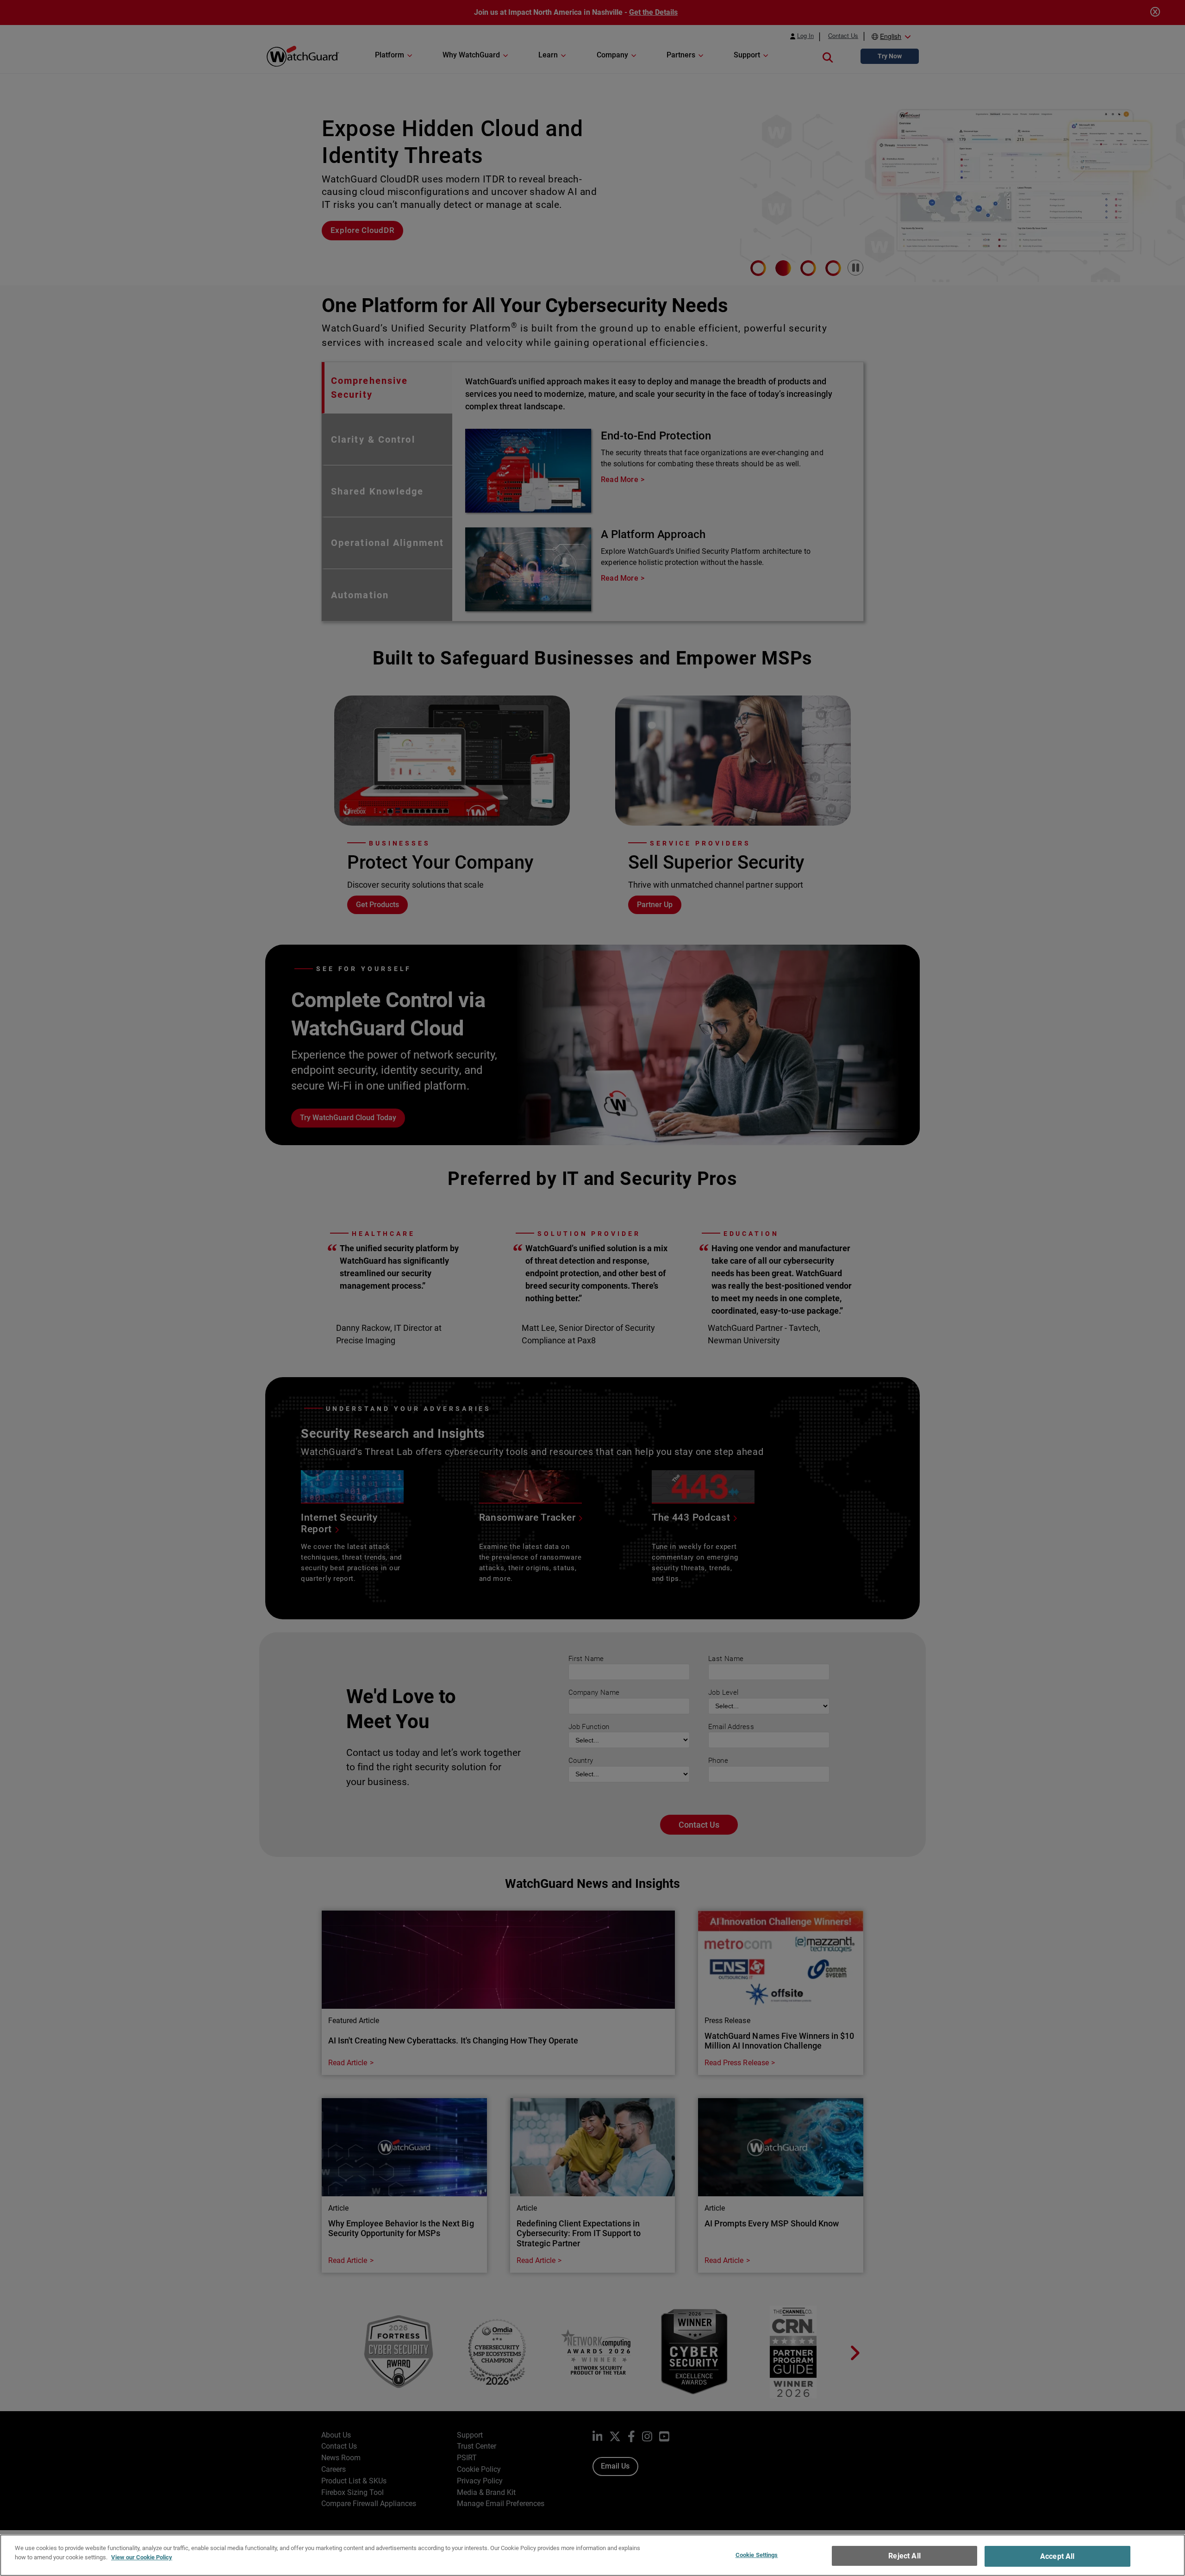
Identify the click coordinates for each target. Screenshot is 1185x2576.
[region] (592, 2555)
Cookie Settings (757, 2555)
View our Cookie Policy (142, 2557)
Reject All (904, 2556)
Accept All (1057, 2556)
